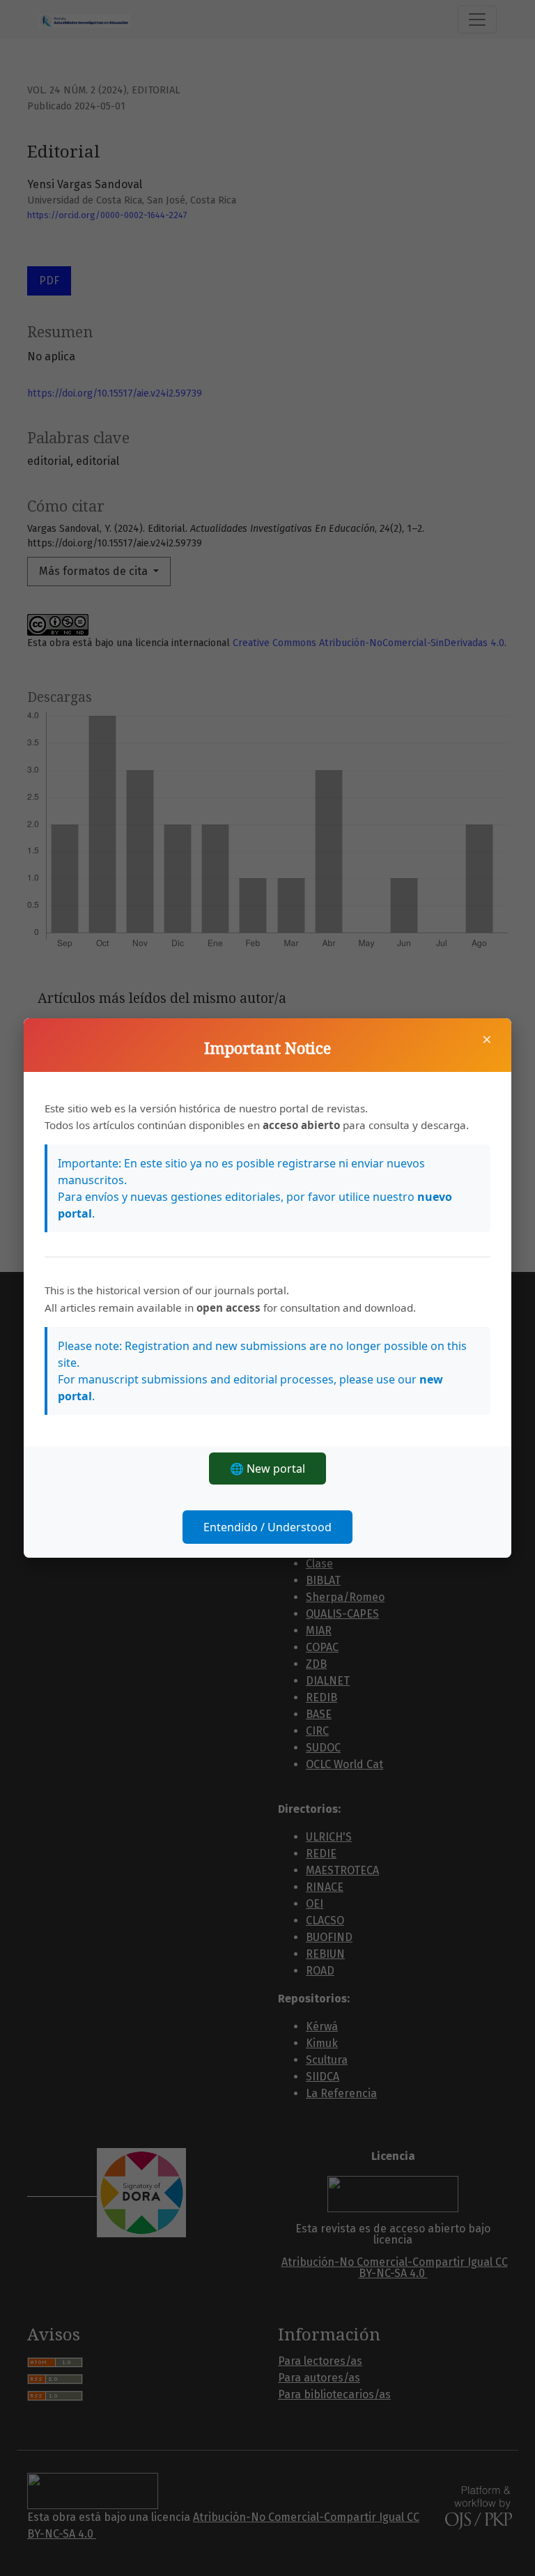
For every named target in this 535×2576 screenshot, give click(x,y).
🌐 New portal (267, 1469)
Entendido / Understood (267, 1527)
